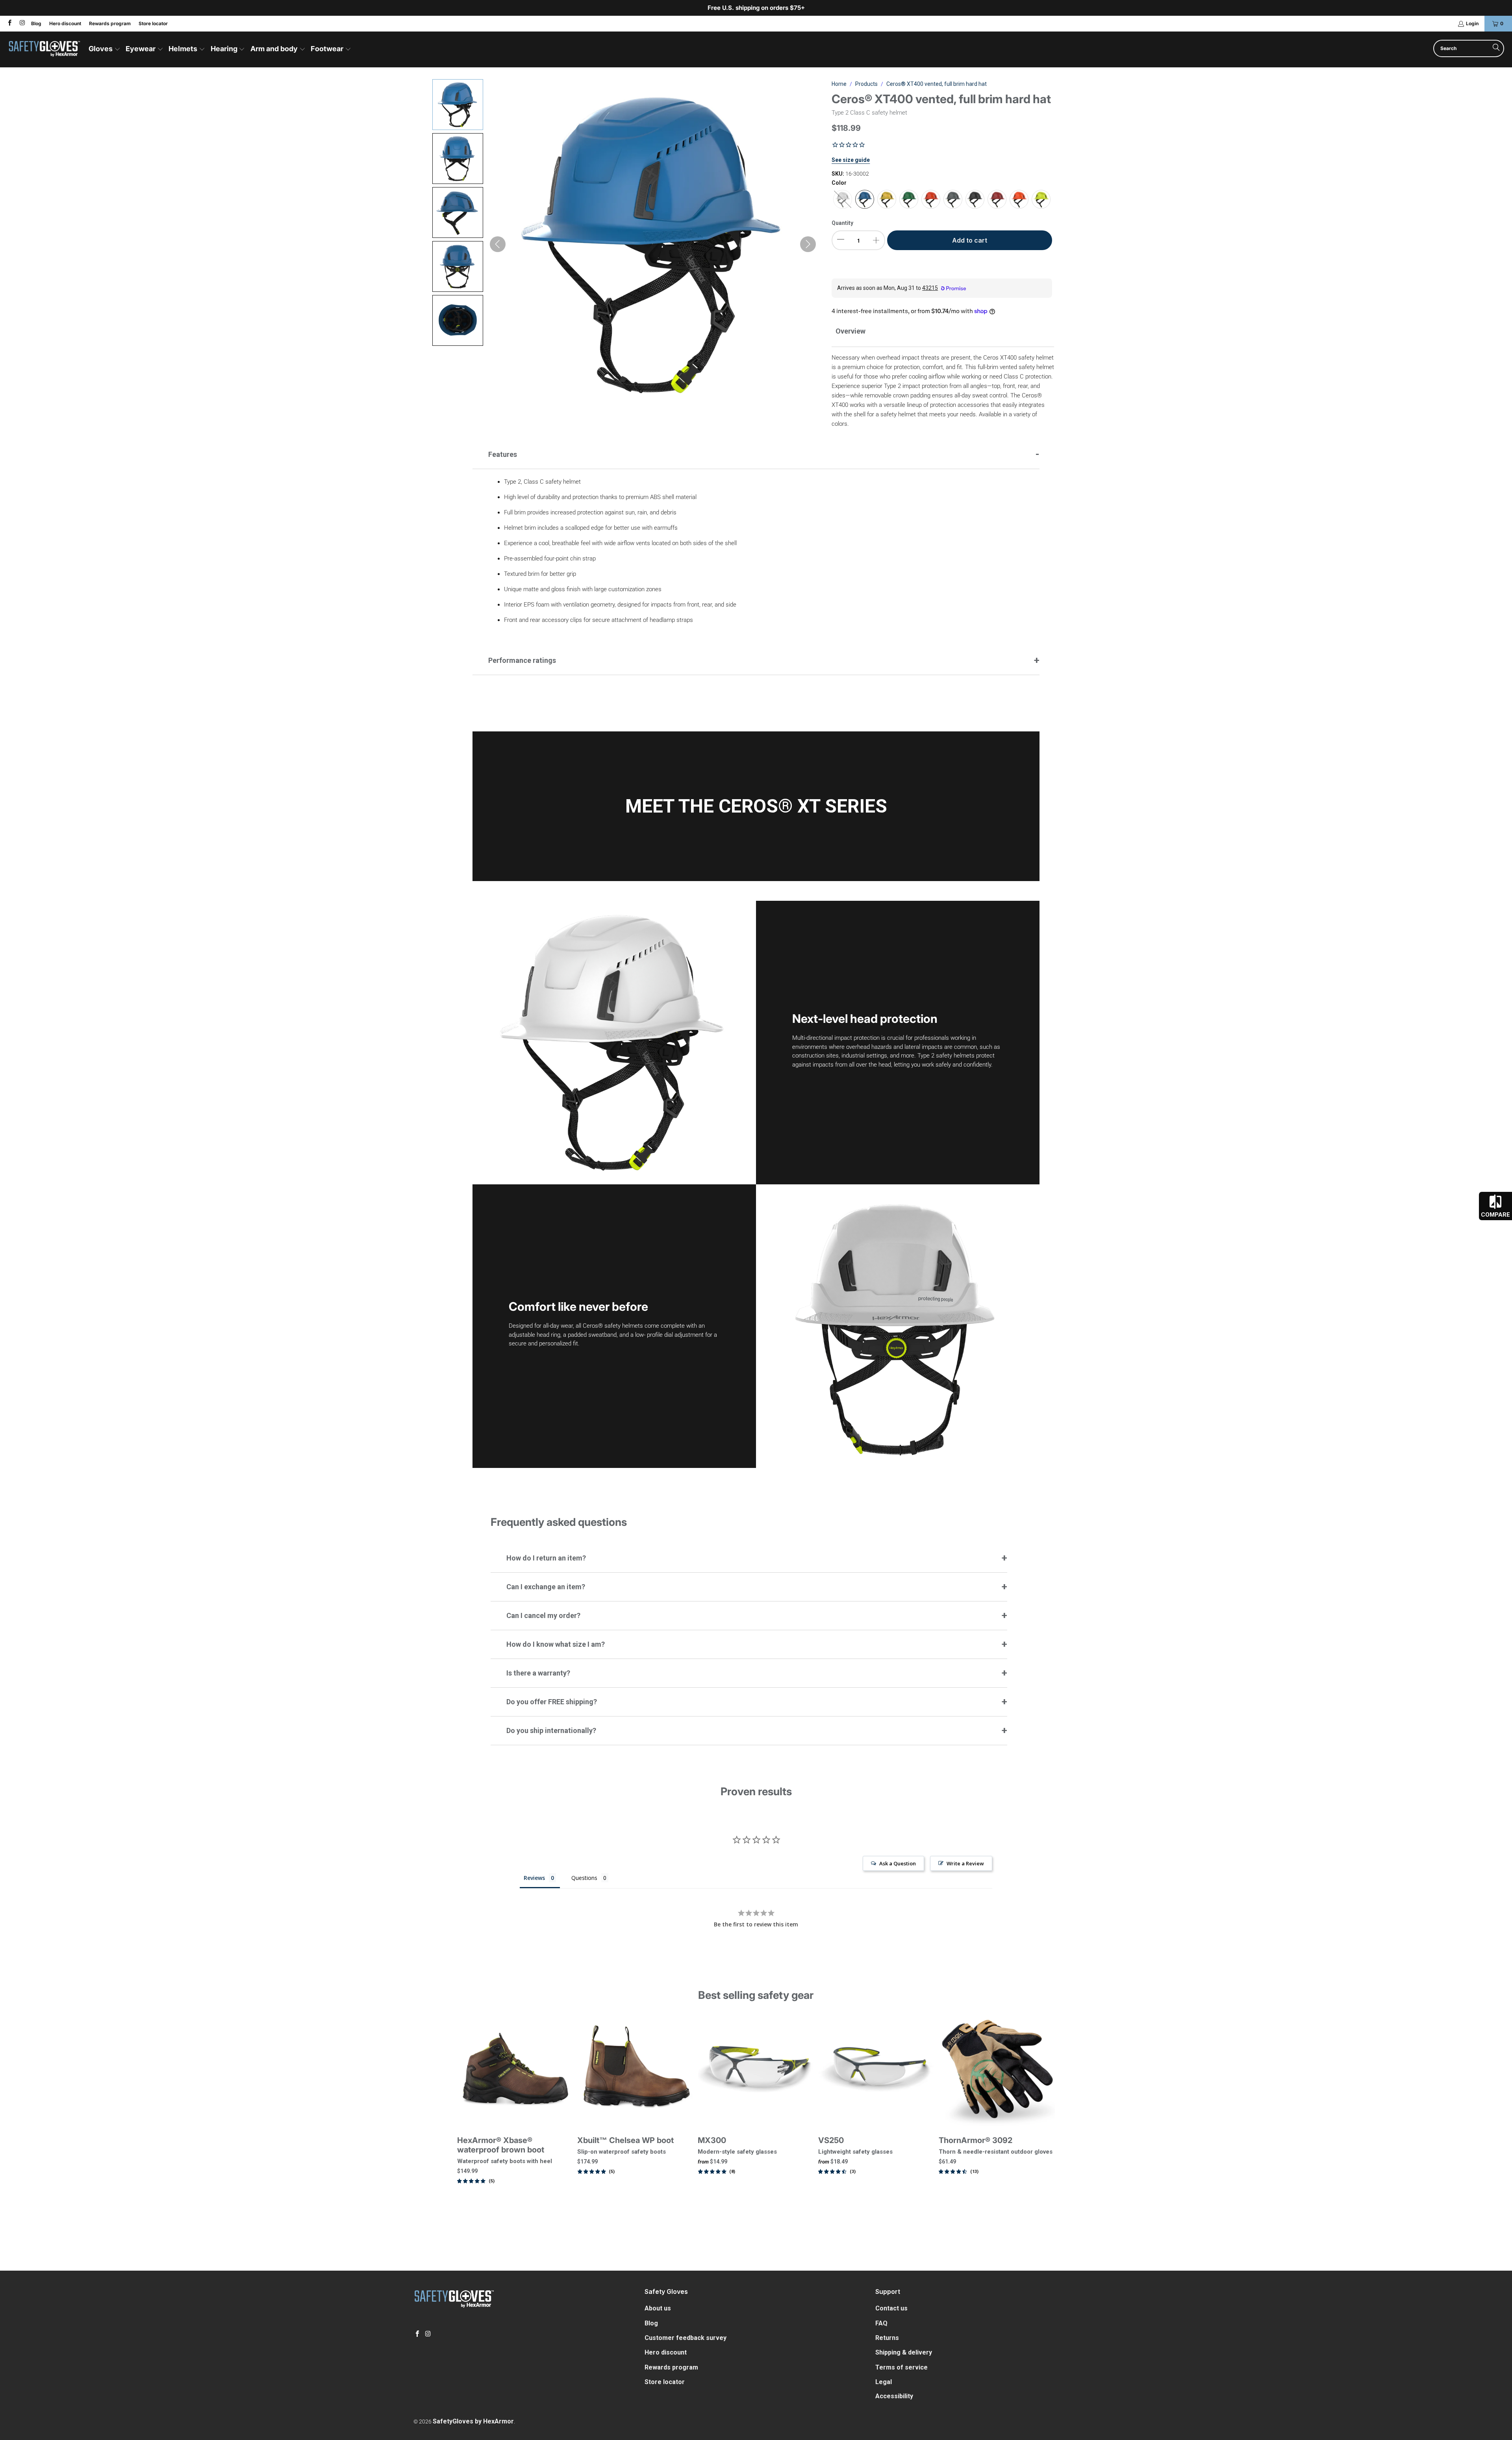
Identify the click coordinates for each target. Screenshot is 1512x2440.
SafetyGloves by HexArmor (473, 2421)
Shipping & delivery (904, 2352)
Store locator (153, 23)
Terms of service (901, 2367)
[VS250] (876, 2070)
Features (503, 454)
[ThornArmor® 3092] (997, 2070)
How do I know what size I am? (556, 1644)
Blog (36, 23)
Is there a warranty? (538, 1673)
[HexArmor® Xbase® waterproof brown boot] (515, 2070)
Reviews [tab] (534, 1878)
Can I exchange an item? (546, 1587)
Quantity (842, 223)
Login (1472, 23)
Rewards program (110, 23)
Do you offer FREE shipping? (552, 1702)
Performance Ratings (522, 660)
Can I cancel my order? (543, 1615)
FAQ (881, 2323)
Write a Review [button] (965, 1863)
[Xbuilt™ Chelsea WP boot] (636, 2070)
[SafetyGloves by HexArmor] (44, 49)
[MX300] (756, 2070)
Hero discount (65, 23)
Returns (887, 2338)
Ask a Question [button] (898, 1863)
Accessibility (894, 2396)
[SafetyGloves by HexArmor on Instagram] (21, 23)
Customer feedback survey (686, 2338)
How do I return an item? (546, 1558)
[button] (105, 49)
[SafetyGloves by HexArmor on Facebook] (9, 23)
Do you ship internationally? (551, 1730)
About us (658, 2308)
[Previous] (470, 2112)
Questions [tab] (584, 1878)
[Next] (1042, 2112)
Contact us (891, 2308)
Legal (884, 2382)
